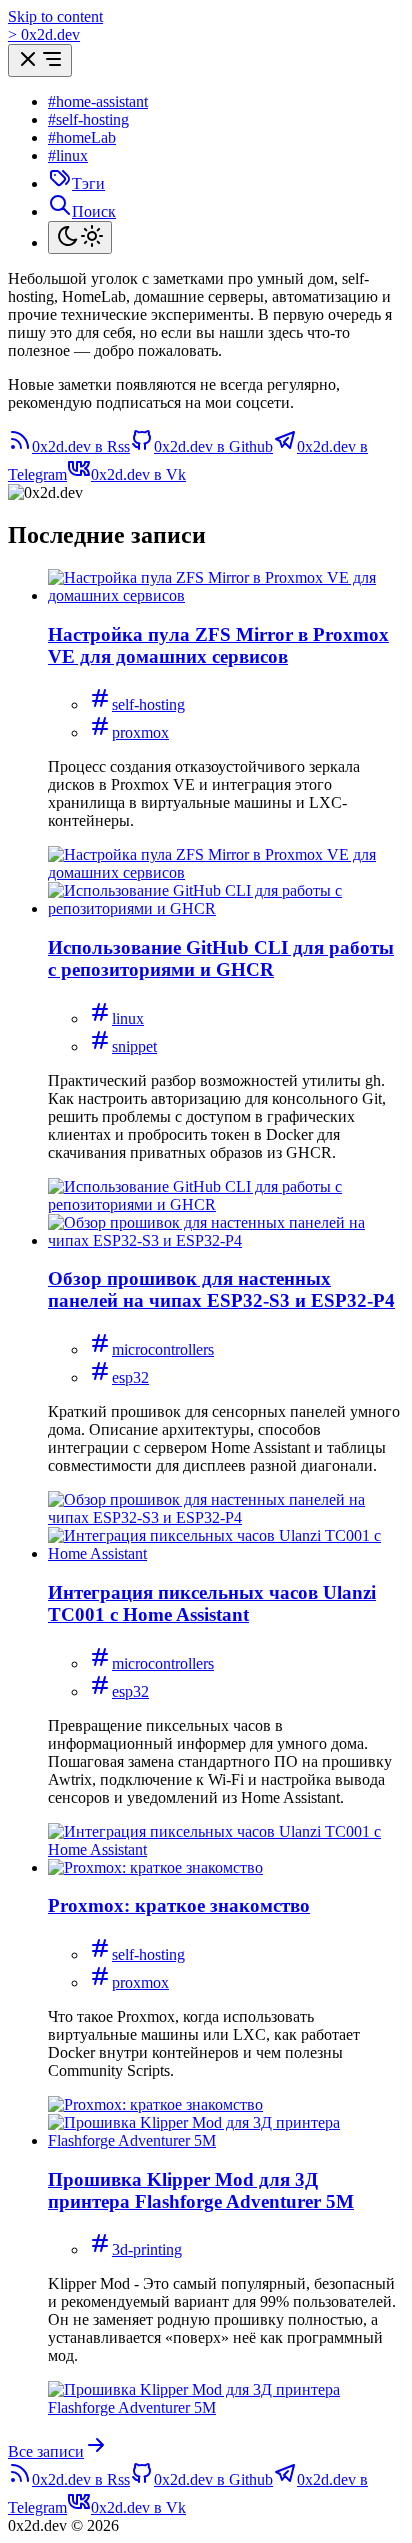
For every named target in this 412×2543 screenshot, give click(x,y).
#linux (68, 155)
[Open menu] (40, 60)
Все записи (46, 2451)
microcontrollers (163, 1349)
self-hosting (148, 704)
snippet (134, 1046)
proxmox (140, 732)
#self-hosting (88, 119)
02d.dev (44, 34)
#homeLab (82, 137)
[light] (80, 237)
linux (128, 1018)
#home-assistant (98, 101)
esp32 (130, 1377)
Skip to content (55, 16)
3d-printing (147, 2249)
